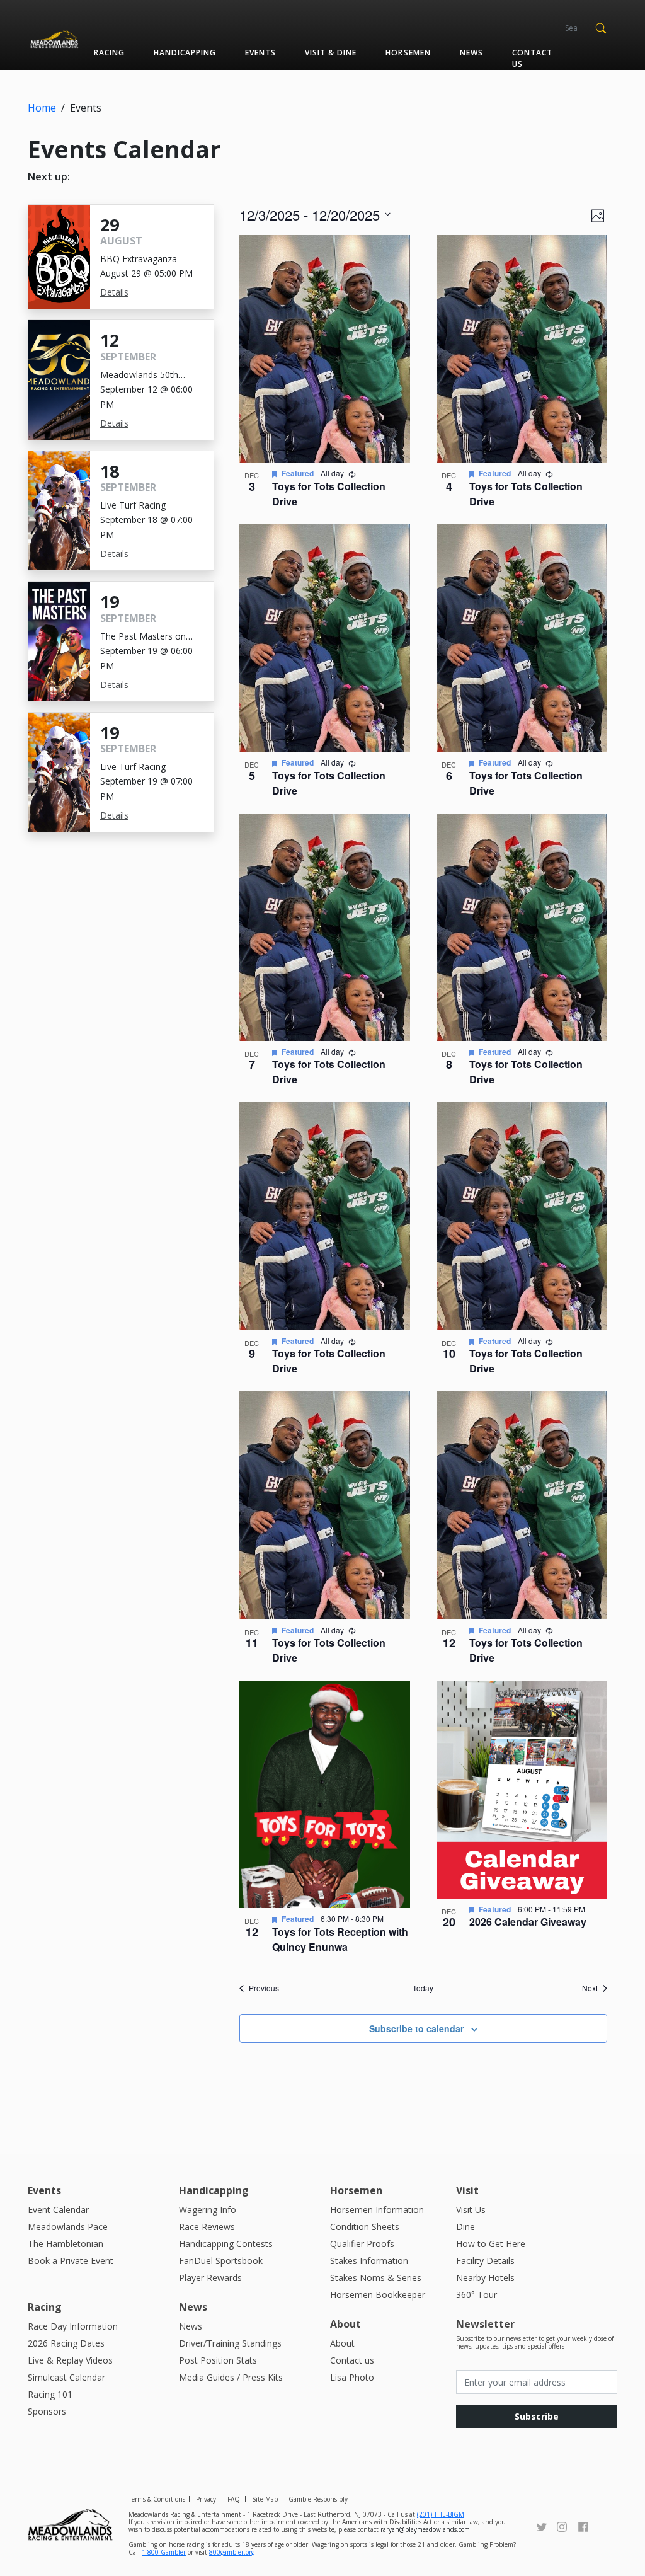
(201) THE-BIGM (441, 2514)
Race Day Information (73, 2326)
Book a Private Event (71, 2261)
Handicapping (185, 53)
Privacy (206, 2499)
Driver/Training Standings (230, 2343)
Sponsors (47, 2411)
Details (114, 292)
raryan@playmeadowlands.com (425, 2529)
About (342, 2343)
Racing (109, 53)
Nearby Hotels (485, 2278)
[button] (601, 27)
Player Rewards (210, 2278)
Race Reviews (207, 2227)
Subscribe (537, 2416)
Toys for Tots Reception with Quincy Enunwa (340, 1939)
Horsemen (408, 53)
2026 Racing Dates (66, 2343)
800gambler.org (232, 2552)
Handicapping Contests (226, 2244)
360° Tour (477, 2295)
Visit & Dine (331, 53)
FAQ (234, 2499)
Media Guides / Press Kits (231, 2377)
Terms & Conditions (157, 2499)
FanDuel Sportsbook (221, 2261)
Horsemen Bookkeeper (378, 2295)
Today (423, 1988)
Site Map (265, 2499)
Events (260, 53)
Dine (465, 2227)
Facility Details (485, 2261)
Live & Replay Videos (70, 2360)
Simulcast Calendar (66, 2377)
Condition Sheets (365, 2227)
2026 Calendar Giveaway (528, 1922)
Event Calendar (58, 2210)
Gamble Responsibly (318, 2499)
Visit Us (471, 2210)
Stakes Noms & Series (376, 2278)
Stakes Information (369, 2261)
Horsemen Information (377, 2210)
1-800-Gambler (164, 2552)
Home (42, 108)
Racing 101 (50, 2394)
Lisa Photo (352, 2377)
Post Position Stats (218, 2360)
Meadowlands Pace (68, 2227)
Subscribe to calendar (416, 2028)
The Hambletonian (66, 2244)
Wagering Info (208, 2210)
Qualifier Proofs (362, 2244)
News (471, 53)
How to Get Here (491, 2244)
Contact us (532, 58)
